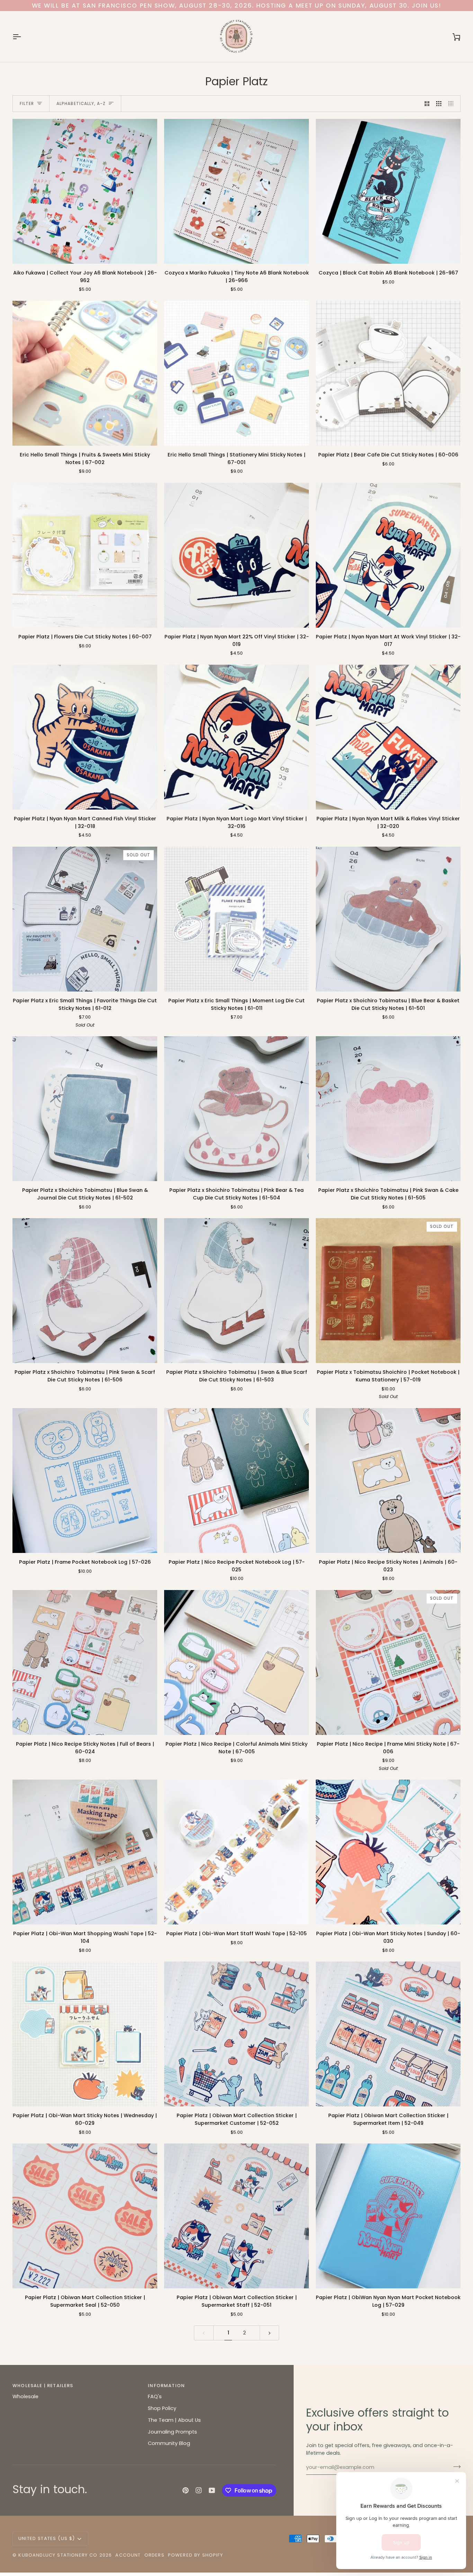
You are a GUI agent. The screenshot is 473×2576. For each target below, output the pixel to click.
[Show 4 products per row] (453, 104)
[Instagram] (199, 2490)
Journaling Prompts (172, 2432)
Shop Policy (162, 2408)
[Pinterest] (186, 2490)
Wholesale (25, 2396)
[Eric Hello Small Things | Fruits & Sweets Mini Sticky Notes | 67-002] (85, 373)
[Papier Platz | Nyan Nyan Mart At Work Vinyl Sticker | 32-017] (388, 555)
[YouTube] (212, 2490)
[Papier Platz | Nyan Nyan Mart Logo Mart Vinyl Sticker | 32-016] (237, 737)
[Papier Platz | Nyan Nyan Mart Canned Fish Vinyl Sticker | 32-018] (85, 737)
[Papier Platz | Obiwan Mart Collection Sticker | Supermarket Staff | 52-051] (237, 2216)
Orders (154, 2555)
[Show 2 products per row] (427, 104)
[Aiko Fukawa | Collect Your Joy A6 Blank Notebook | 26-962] (85, 191)
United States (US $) (47, 2538)
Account (128, 2555)
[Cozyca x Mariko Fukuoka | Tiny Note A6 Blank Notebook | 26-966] (237, 191)
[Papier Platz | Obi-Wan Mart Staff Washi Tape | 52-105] (237, 1852)
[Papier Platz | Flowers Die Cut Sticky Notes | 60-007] (85, 555)
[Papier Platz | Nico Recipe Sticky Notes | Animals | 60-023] (388, 1481)
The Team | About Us (174, 2420)
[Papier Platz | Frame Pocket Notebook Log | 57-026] (85, 1481)
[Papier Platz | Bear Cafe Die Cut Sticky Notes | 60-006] (388, 373)
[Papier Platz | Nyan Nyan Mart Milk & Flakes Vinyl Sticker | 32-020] (388, 737)
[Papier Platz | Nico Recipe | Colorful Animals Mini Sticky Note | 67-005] (237, 1662)
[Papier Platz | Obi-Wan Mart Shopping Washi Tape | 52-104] (85, 1852)
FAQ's (155, 2396)
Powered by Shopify (195, 2555)
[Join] (455, 2466)
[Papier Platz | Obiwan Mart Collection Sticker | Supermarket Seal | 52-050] (85, 2216)
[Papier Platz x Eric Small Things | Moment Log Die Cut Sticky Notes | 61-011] (237, 919)
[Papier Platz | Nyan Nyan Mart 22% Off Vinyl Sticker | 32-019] (237, 555)
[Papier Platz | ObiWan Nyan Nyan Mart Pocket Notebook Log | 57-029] (388, 2216)
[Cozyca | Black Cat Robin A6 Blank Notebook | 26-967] (388, 191)
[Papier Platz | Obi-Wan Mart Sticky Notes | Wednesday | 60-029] (85, 2034)
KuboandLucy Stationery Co (58, 2555)
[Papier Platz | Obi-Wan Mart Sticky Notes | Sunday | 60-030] (388, 1852)
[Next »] (270, 2333)
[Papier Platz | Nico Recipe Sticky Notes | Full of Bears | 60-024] (85, 1662)
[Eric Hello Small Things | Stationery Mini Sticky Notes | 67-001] (237, 373)
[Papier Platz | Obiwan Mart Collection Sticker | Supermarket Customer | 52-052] (237, 2034)
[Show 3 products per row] (439, 104)
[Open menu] (23, 37)
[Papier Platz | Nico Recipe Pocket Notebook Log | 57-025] (237, 1481)
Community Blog (169, 2443)
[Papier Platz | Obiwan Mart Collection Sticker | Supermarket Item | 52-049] (388, 2034)
